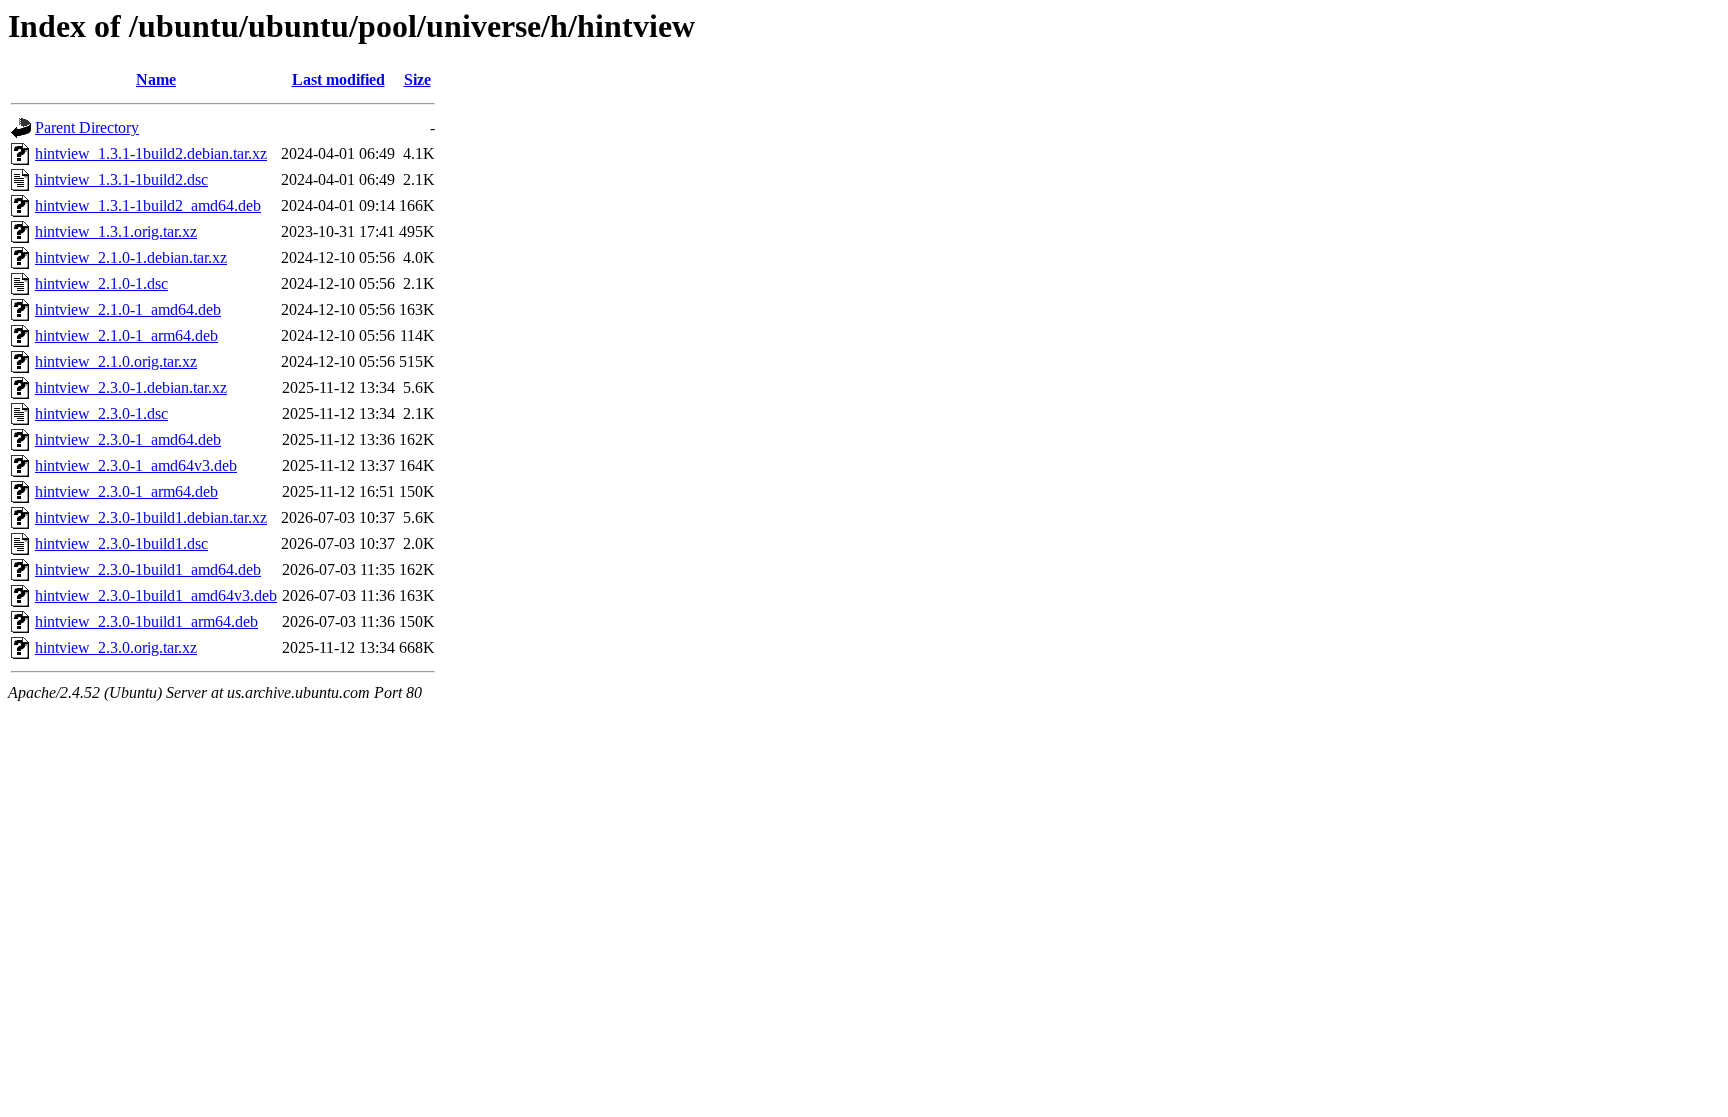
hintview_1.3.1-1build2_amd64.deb (148, 205)
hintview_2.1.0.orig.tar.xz (116, 361)
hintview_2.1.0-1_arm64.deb (126, 335)
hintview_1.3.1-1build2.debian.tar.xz (151, 153)
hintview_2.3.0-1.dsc (101, 413)
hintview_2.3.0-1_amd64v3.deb (136, 465)
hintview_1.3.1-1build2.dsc (121, 179)
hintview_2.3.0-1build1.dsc (121, 543)
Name (156, 79)
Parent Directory (87, 127)
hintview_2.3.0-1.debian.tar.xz (131, 387)
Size (417, 79)
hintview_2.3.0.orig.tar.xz (116, 647)
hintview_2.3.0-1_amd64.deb (128, 439)
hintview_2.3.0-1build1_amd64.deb (148, 569)
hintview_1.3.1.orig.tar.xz (116, 231)
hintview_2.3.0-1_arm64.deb (126, 491)
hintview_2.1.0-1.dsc (101, 283)
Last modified (338, 79)
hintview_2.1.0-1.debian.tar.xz (131, 257)
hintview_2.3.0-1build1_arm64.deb (146, 621)
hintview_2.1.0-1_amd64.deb (128, 309)
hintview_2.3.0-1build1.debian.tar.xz (151, 517)
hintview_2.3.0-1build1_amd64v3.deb (156, 595)
